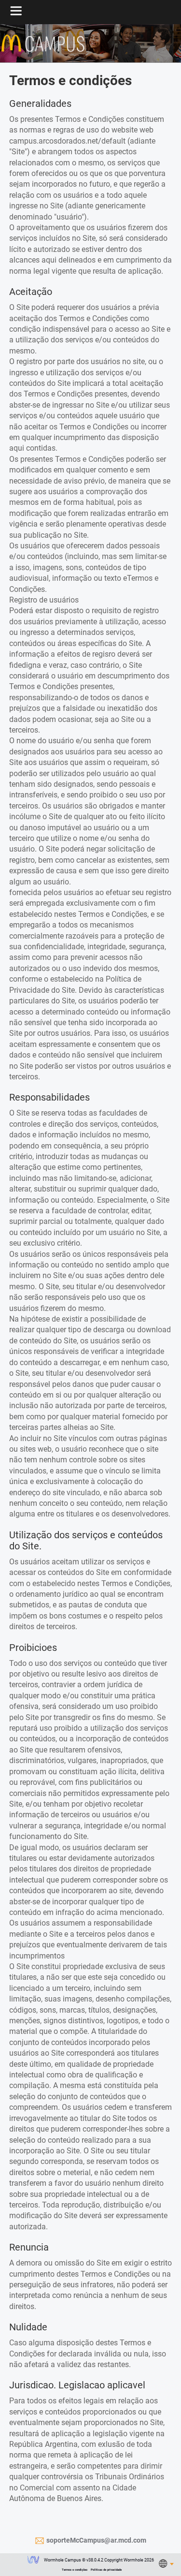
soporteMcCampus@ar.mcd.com (96, 2540)
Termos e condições (75, 2569)
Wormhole (33, 2561)
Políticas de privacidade (106, 2569)
